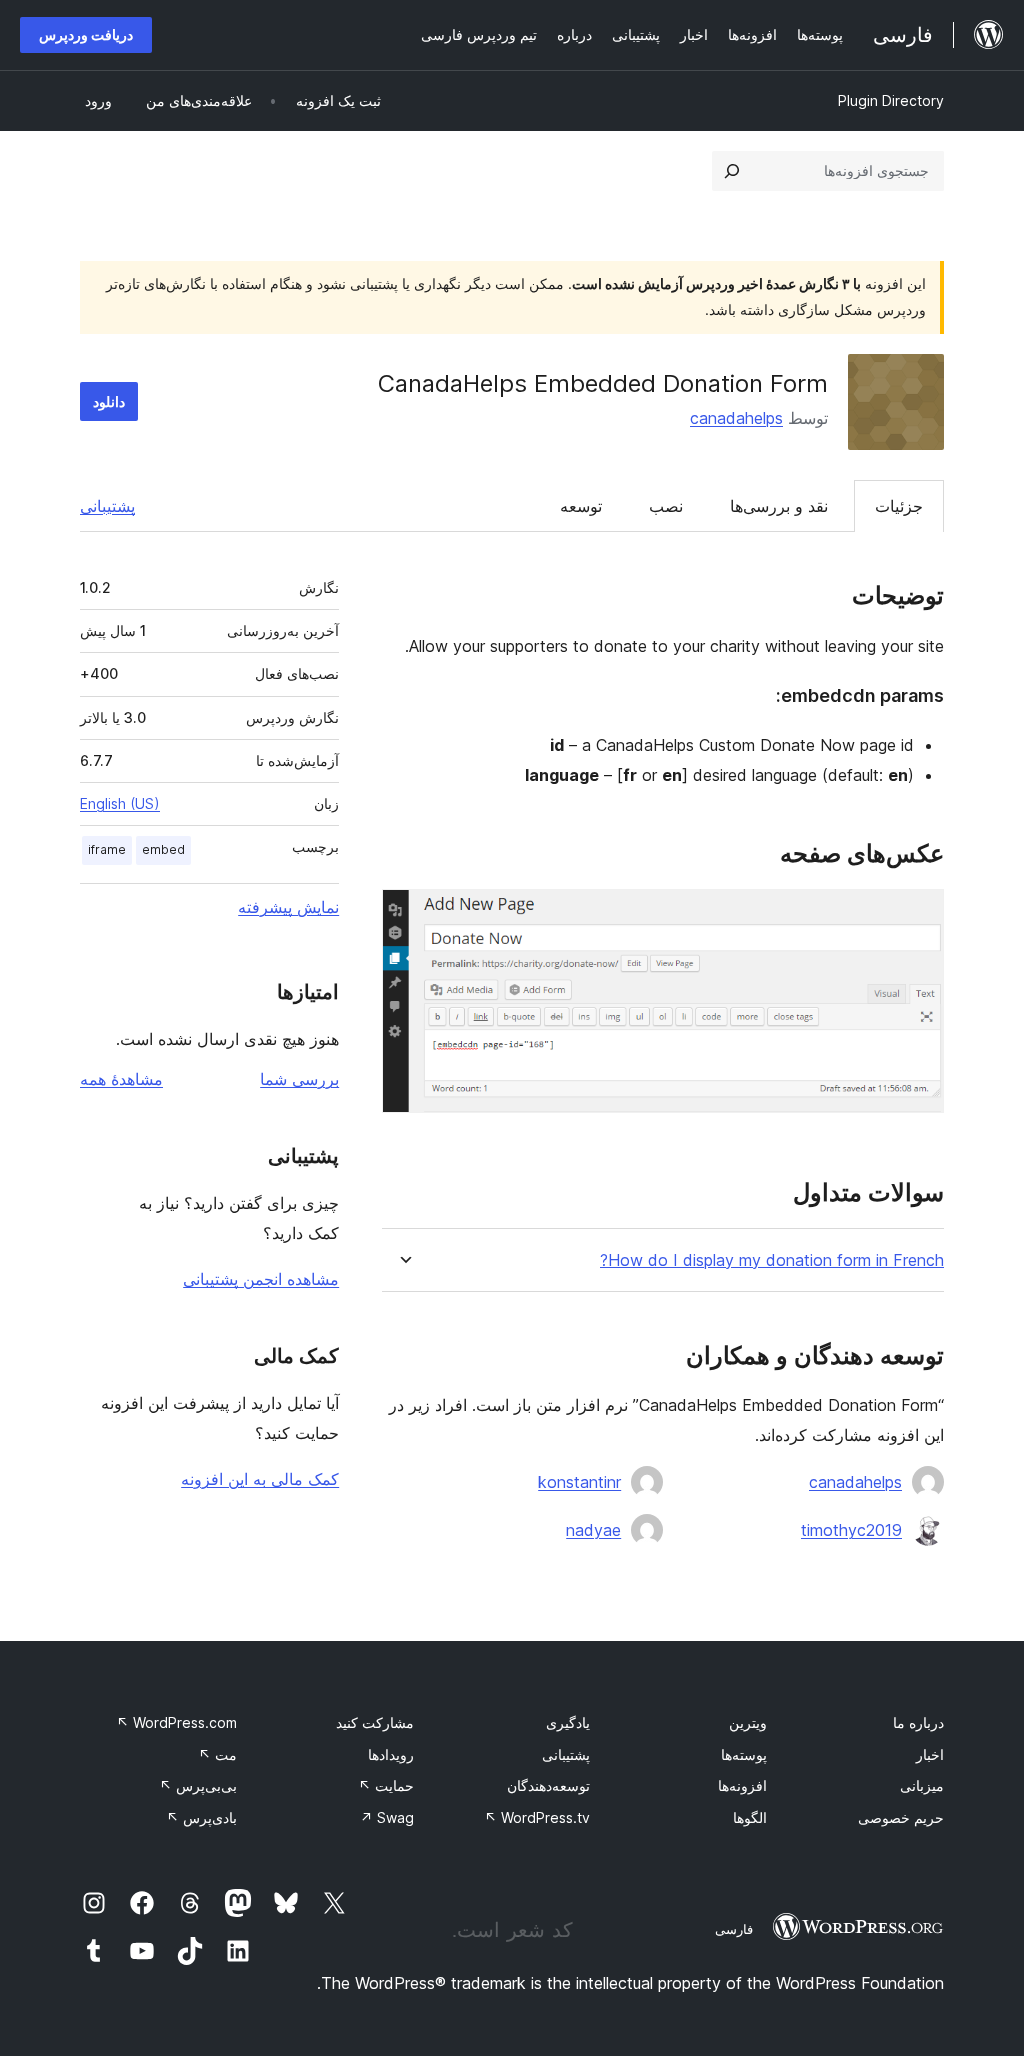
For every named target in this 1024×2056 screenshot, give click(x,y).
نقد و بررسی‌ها (779, 506)
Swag (387, 1817)
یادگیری (568, 1722)
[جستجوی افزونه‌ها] (732, 171)
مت (217, 1754)
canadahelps (736, 418)
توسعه (581, 506)
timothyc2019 (851, 1530)
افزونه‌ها (742, 1785)
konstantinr (579, 1482)
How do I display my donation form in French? (772, 1260)
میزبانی (922, 1785)
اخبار (930, 1754)
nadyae (593, 1530)
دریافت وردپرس (86, 34)
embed (163, 849)
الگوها (750, 1817)
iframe (107, 849)
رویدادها (391, 1754)
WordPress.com (176, 1722)
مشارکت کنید (375, 1722)
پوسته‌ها (744, 1754)
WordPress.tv (537, 1817)
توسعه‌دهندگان (548, 1785)
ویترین (748, 1722)
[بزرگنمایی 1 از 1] (917, 916)
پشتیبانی (107, 506)
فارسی (734, 1929)
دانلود (109, 401)
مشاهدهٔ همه (121, 1079)
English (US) (120, 803)
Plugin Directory (891, 100)
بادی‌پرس (201, 1817)
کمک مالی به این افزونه (260, 1479)
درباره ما (918, 1722)
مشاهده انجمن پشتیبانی (261, 1279)
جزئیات (899, 506)
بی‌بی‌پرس (198, 1785)
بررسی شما (299, 1079)
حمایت (386, 1785)
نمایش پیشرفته (288, 907)
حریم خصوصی (901, 1817)
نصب (666, 506)
